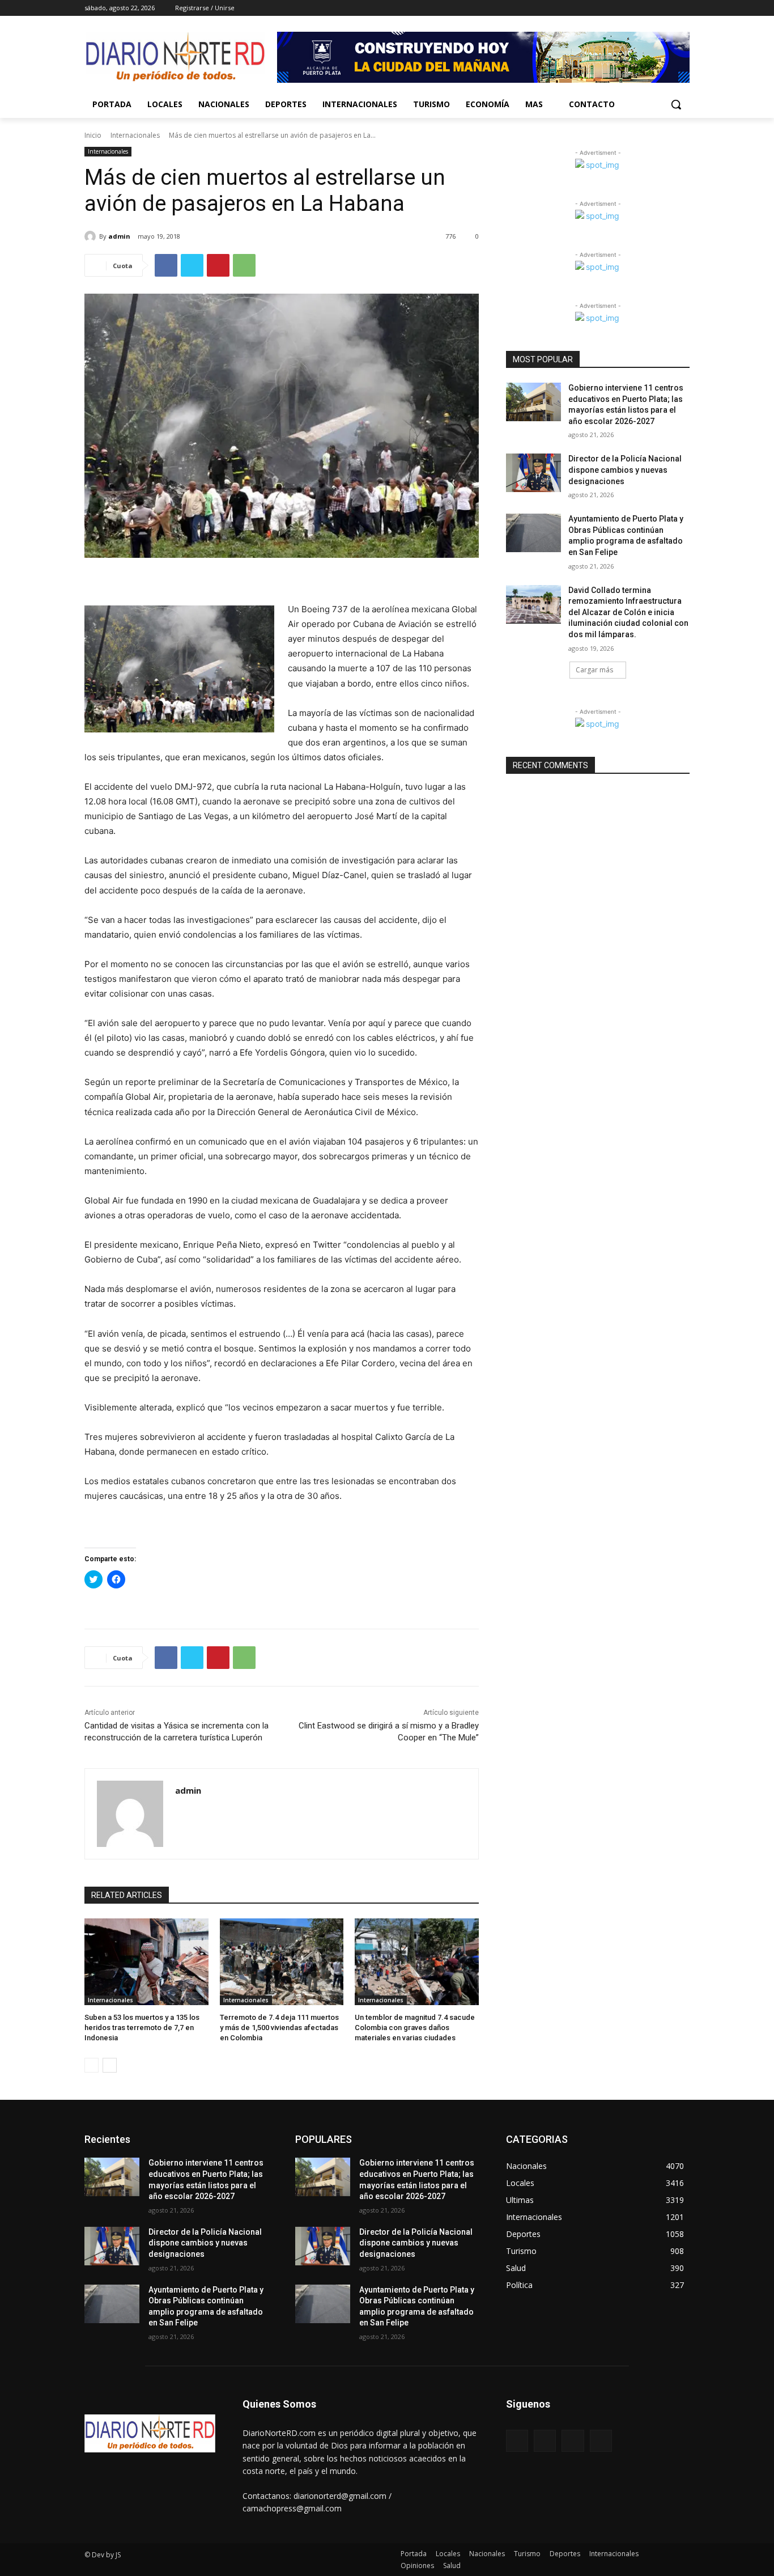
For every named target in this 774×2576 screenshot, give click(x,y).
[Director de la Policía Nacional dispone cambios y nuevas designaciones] (533, 473)
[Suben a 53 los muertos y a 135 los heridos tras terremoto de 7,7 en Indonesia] (146, 1962)
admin (119, 236)
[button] (676, 104)
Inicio (93, 135)
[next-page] (110, 2065)
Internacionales (135, 135)
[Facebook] (620, 8)
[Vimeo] (667, 8)
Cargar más (594, 670)
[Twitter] (652, 8)
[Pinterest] (218, 265)
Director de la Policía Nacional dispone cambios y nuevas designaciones (625, 470)
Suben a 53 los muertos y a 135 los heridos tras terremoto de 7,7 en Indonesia (142, 2028)
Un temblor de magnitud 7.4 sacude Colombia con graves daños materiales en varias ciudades (415, 2028)
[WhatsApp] (244, 265)
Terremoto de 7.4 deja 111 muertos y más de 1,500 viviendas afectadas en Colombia (279, 2028)
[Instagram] (636, 8)
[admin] (92, 236)
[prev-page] (92, 2065)
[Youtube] (683, 8)
